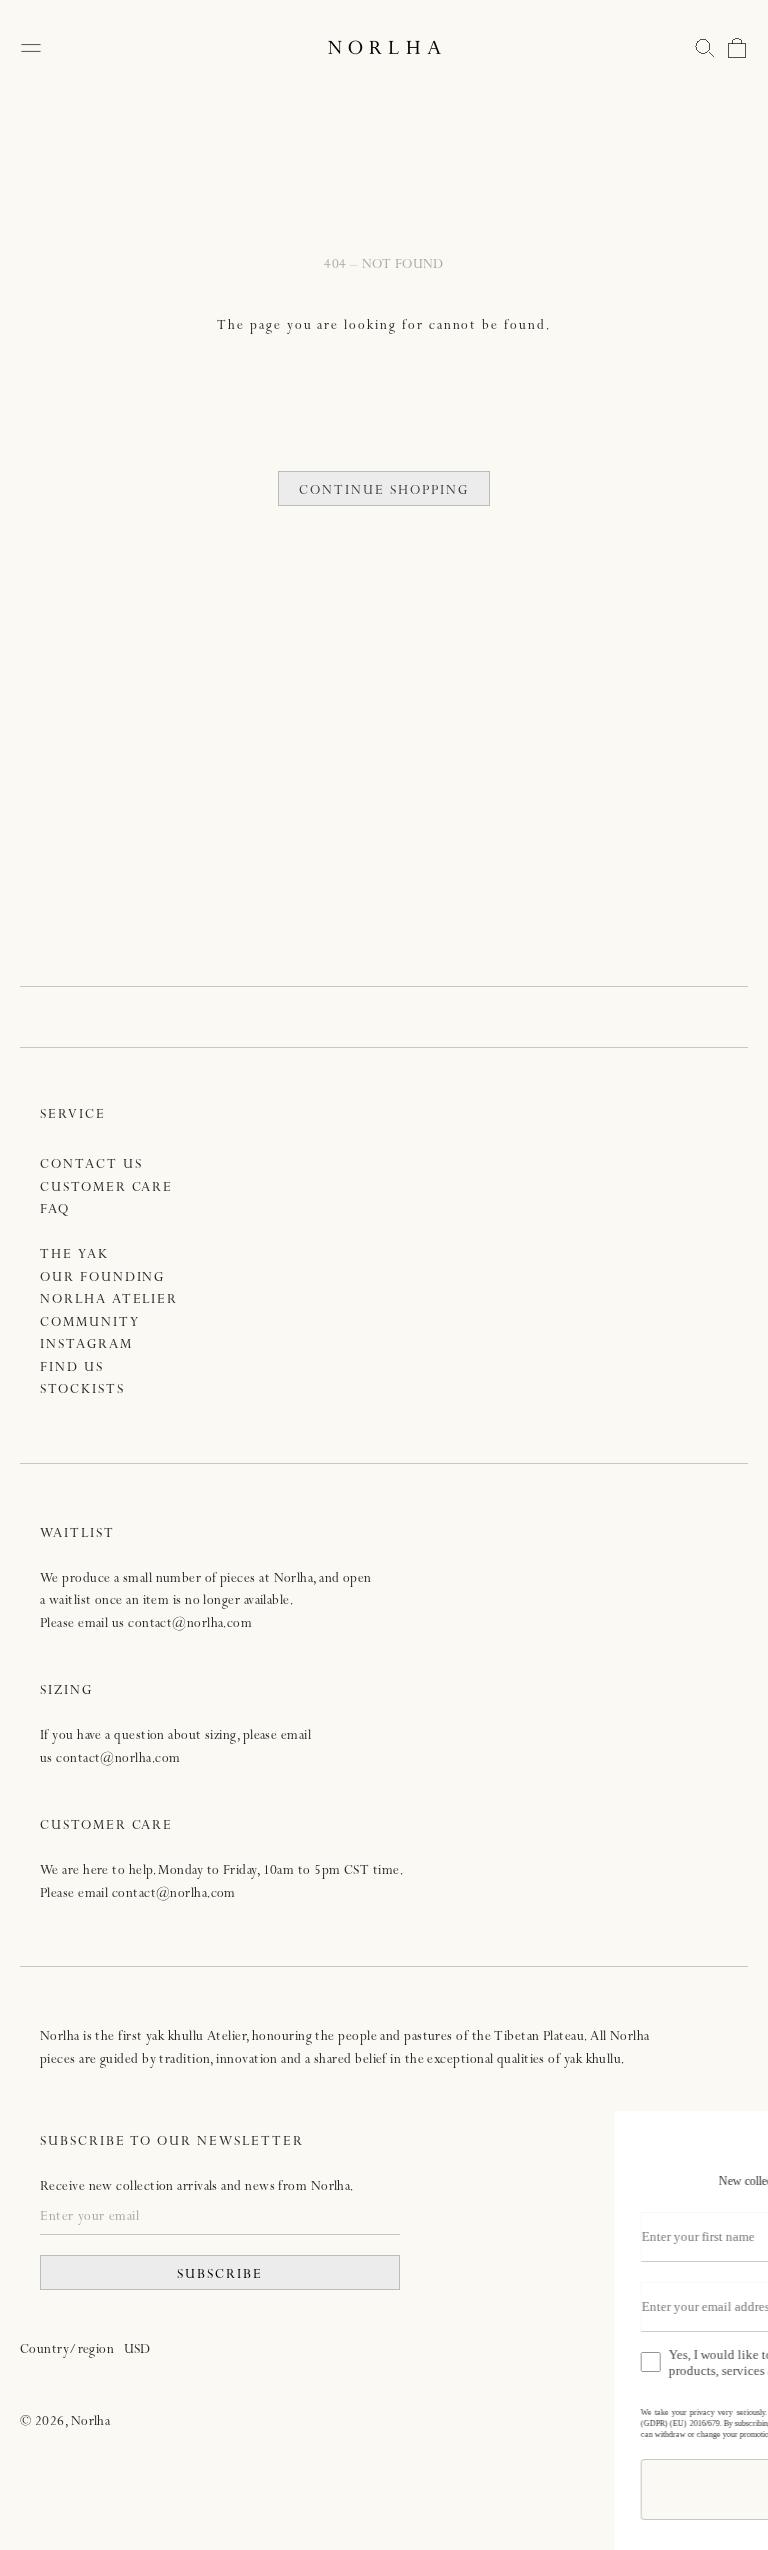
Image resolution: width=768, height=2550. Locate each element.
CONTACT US (91, 1165)
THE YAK (74, 1255)
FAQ (55, 1210)
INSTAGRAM (86, 1345)
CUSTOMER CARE (106, 1188)
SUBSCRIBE (220, 2275)
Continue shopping (383, 491)
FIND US (72, 1368)
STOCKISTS (82, 1390)
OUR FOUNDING (102, 1278)
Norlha (91, 2422)
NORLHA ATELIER (109, 1300)
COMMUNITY (90, 1323)
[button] (705, 48)
